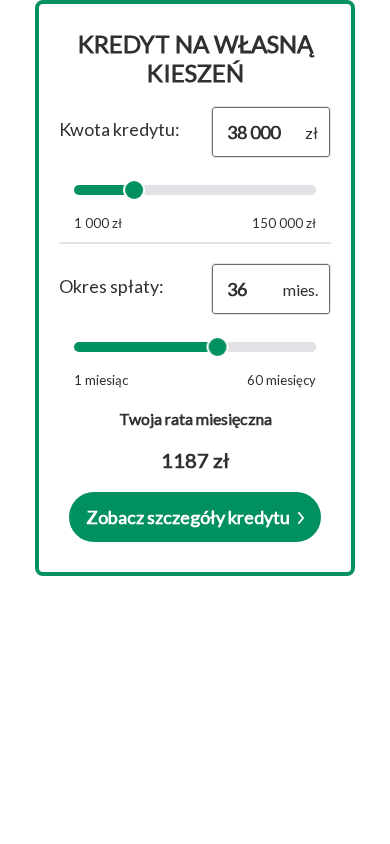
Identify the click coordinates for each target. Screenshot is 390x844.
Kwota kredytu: (119, 129)
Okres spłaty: (111, 286)
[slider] (134, 190)
